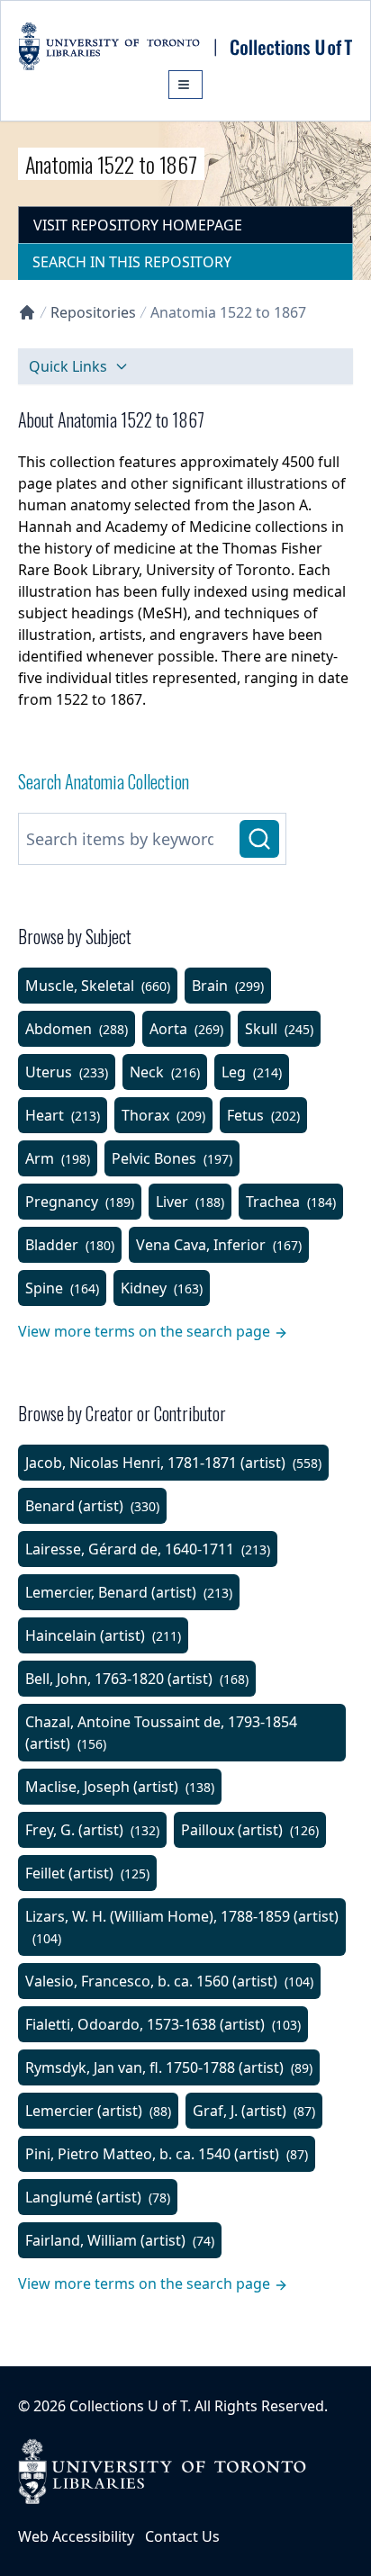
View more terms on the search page (144, 1331)
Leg (252, 1072)
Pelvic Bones (172, 1158)
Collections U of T (128, 2406)
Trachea (291, 1202)
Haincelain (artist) (103, 1635)
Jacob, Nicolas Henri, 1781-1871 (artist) (173, 1463)
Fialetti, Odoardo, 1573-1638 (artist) (163, 2024)
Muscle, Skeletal (98, 986)
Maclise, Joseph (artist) (120, 1787)
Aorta (186, 1029)
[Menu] (185, 85)
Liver (190, 1202)
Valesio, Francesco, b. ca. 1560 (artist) (169, 1981)
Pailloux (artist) (250, 1830)
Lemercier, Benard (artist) (129, 1592)
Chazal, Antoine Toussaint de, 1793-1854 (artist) (161, 1733)
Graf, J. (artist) (254, 2111)
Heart (63, 1115)
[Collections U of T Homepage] (27, 312)
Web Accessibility (76, 2536)
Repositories (93, 312)
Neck (165, 1072)
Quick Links (68, 366)
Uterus (67, 1072)
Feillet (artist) (87, 1873)
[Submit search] (259, 839)
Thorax (163, 1115)
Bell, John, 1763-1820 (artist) (137, 1679)
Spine (62, 1288)
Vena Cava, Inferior (219, 1245)
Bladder (70, 1245)
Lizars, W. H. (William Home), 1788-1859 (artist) (182, 1927)
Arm (58, 1158)
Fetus (263, 1115)
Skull (279, 1029)
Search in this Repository (132, 262)
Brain (228, 986)
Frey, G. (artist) (92, 1830)
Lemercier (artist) (98, 2111)
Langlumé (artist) (98, 2197)
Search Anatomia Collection (104, 781)
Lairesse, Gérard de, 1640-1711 (148, 1549)
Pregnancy (80, 1202)
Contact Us (182, 2536)
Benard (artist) (92, 1506)
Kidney (162, 1288)
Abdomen (77, 1029)
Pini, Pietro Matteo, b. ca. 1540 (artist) (167, 2154)
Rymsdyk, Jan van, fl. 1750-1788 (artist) (169, 2067)
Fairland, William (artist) (120, 2240)
